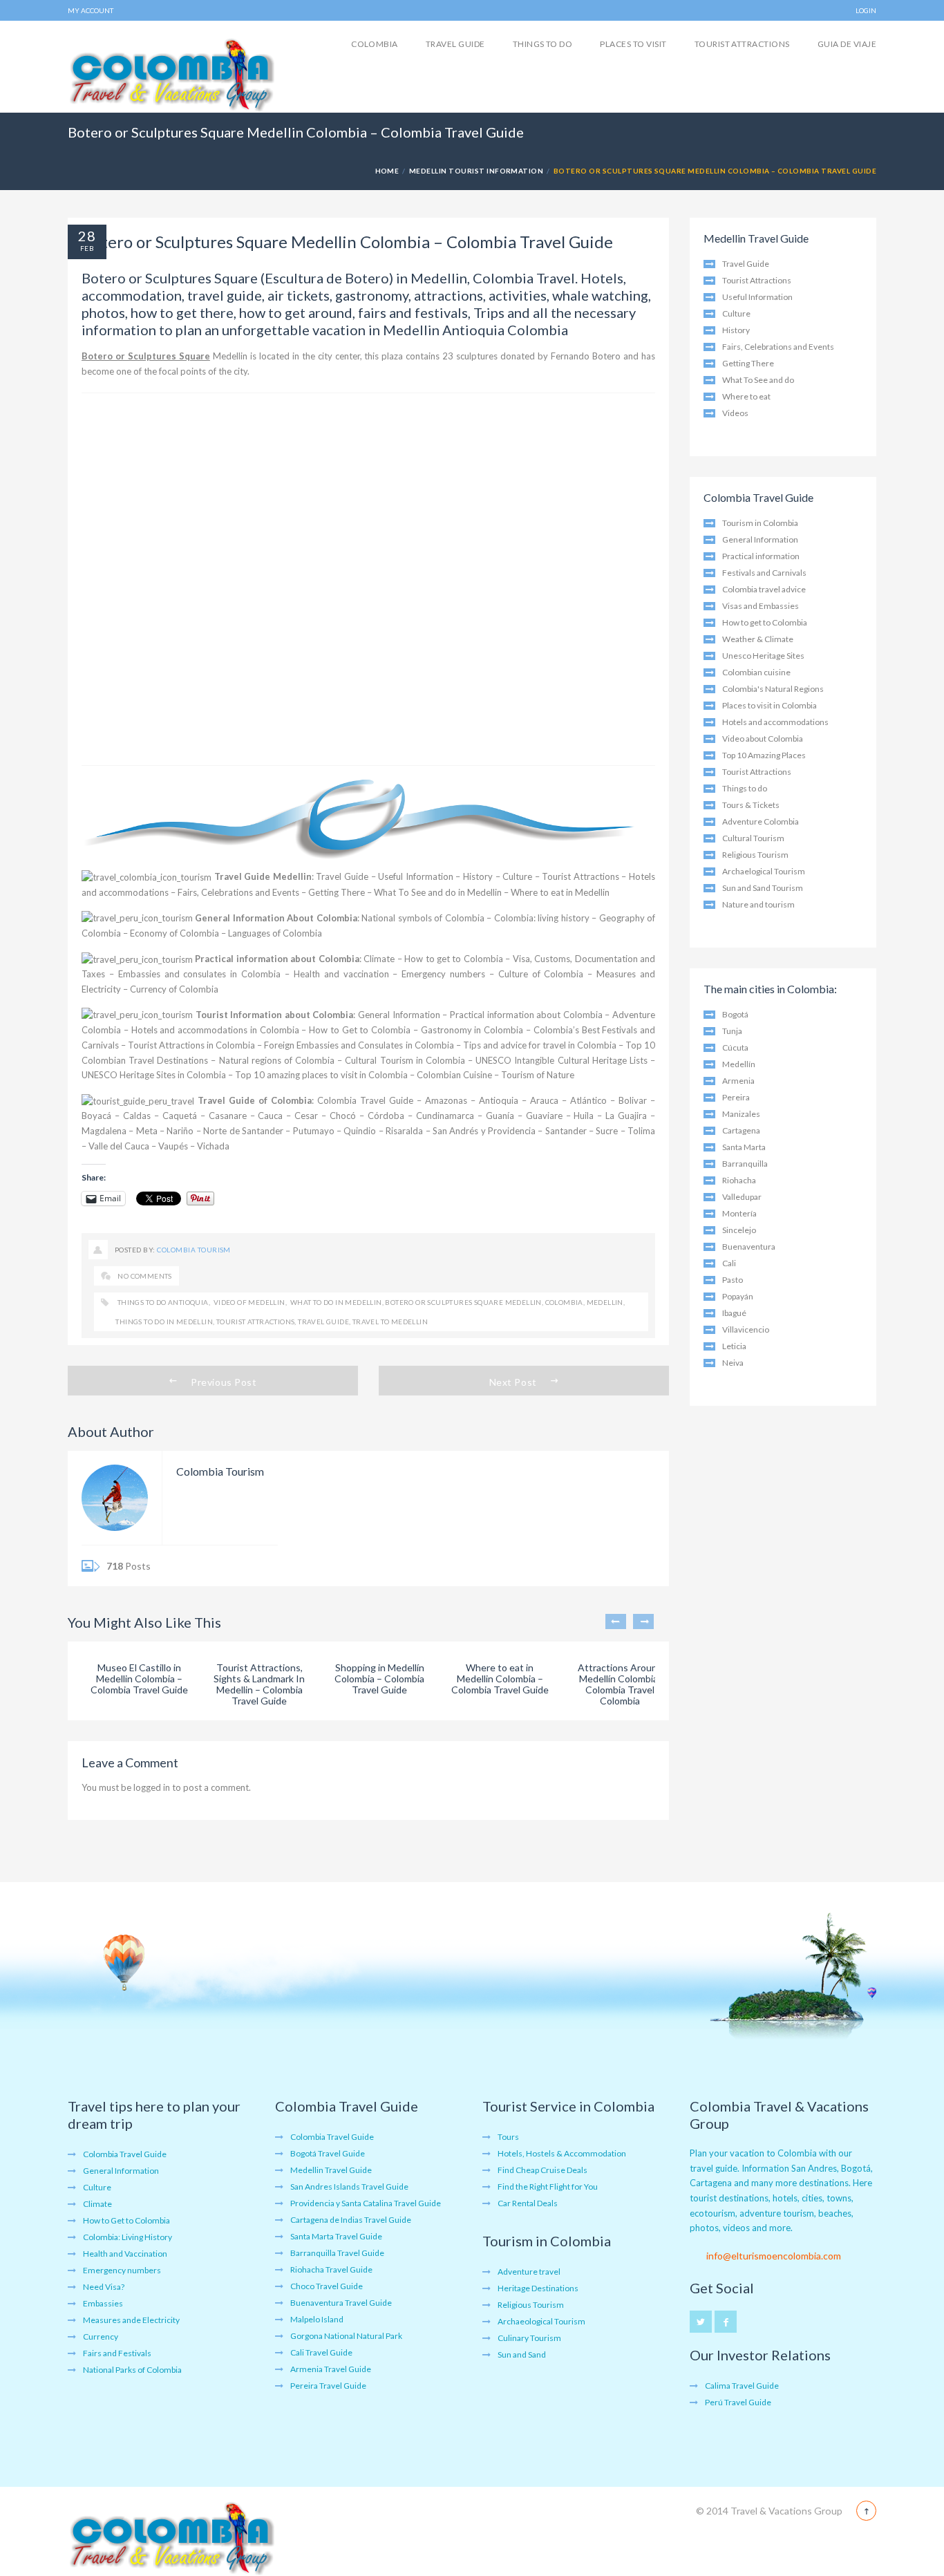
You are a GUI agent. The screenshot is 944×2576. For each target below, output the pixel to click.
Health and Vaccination (125, 2254)
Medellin (605, 1302)
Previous (616, 1621)
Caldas (137, 1116)
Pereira (736, 1097)
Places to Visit (633, 44)
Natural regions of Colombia (277, 1060)
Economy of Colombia (174, 933)
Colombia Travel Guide (365, 1100)
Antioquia (499, 1100)
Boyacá (96, 1116)
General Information (399, 1015)
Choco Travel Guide (327, 2286)
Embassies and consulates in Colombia (199, 974)
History (478, 876)
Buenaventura (749, 1247)
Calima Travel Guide (742, 2386)
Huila (584, 1116)
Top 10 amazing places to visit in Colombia (321, 1075)
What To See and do (758, 380)
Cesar (306, 1116)
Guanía (500, 1116)
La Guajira (626, 1116)
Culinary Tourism (529, 2338)
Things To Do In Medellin (164, 1322)
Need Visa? (104, 2287)
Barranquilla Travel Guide (337, 2253)
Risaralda (404, 1131)
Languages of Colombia (275, 933)
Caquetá (180, 1116)
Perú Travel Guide (738, 2402)
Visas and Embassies (761, 606)
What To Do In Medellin (335, 1302)
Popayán (738, 1296)
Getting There (337, 892)
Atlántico (588, 1100)
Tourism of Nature (538, 1075)
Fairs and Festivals (117, 2353)
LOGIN (866, 10)
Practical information (761, 556)
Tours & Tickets (751, 805)
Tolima (641, 1131)
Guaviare (544, 1116)
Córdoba (386, 1116)
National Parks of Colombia (132, 2370)
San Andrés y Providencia (484, 1131)
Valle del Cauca (119, 1146)
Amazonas (446, 1100)
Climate (379, 959)
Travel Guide (455, 44)
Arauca (544, 1100)
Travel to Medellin (390, 1322)
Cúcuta (735, 1047)
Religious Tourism (755, 855)
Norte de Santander (243, 1131)
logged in (152, 1787)
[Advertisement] (368, 579)
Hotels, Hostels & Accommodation (562, 2153)
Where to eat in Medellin (560, 892)
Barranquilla (745, 1164)
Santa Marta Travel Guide (336, 2236)
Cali (729, 1263)
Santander (566, 1131)
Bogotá (735, 1014)
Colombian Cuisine (454, 1075)
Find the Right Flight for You (548, 2187)
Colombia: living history (542, 918)
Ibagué (734, 1313)
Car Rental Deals (528, 2203)
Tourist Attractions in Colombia (191, 1045)
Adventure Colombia (761, 821)
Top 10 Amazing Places (764, 755)
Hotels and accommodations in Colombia (215, 1030)
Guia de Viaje (847, 44)
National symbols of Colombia (423, 918)
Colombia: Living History (128, 2237)
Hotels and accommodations (775, 722)
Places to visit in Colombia (770, 705)
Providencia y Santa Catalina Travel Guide (366, 2203)
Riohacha (739, 1180)
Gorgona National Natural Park (346, 2336)
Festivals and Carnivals (764, 573)
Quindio (360, 1131)
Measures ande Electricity (131, 2320)
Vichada (213, 1146)
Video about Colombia (763, 739)
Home (387, 171)
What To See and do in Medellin (438, 892)
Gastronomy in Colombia (472, 1030)
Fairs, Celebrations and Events (238, 892)
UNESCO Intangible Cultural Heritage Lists (561, 1060)
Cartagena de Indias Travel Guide (351, 2220)
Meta (147, 1131)
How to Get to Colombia (360, 1030)
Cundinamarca (445, 1116)
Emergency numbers (443, 974)
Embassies (103, 2303)
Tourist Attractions (742, 44)
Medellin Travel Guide (331, 2170)
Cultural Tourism (753, 838)
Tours (508, 2137)
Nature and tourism (758, 904)
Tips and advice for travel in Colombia (540, 1045)
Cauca (270, 1116)
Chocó (343, 1116)
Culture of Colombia (541, 974)
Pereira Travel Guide (328, 2386)
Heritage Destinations (538, 2288)
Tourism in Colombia (760, 523)
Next (643, 1621)
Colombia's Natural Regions (773, 689)
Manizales (741, 1114)
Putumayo (314, 1131)
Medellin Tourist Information (476, 171)
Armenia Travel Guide (331, 2369)
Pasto (733, 1280)
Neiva (733, 1363)
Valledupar (742, 1197)
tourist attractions (256, 1322)
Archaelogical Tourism (764, 871)
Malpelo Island (317, 2319)
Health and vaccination (341, 974)
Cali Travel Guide (321, 2352)
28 (87, 236)
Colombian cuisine (756, 672)
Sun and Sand (522, 2354)
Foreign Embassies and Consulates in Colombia (359, 1045)
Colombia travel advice (764, 589)
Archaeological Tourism (541, 2321)
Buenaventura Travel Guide (341, 2303)
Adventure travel (529, 2272)
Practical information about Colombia (277, 959)
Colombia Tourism (194, 1250)
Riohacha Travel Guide (331, 2269)
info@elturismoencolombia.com (774, 2256)
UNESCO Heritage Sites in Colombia (154, 1075)
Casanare (228, 1116)
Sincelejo (739, 1230)
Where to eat (746, 396)
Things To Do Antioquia (162, 1302)
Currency (101, 2337)
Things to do (543, 44)
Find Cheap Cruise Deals (542, 2170)
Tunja (732, 1031)
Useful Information (416, 876)
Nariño (180, 1131)
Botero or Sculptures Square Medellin (463, 1302)
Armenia (738, 1081)
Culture (517, 876)
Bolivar (633, 1100)
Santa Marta (744, 1147)
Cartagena (741, 1130)
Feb (87, 248)
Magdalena (104, 1131)
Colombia (375, 44)
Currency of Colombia (174, 989)
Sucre (607, 1131)
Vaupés (173, 1146)
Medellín (739, 1064)
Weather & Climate (758, 639)
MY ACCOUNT (91, 10)
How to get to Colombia (454, 959)
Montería (739, 1213)
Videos (735, 413)
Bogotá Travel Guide (328, 2153)
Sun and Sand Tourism (763, 888)
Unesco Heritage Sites (763, 656)
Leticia (734, 1346)
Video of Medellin (248, 1302)
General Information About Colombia (276, 918)
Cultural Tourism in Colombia (405, 1060)
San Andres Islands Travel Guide (349, 2187)
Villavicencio (746, 1329)
